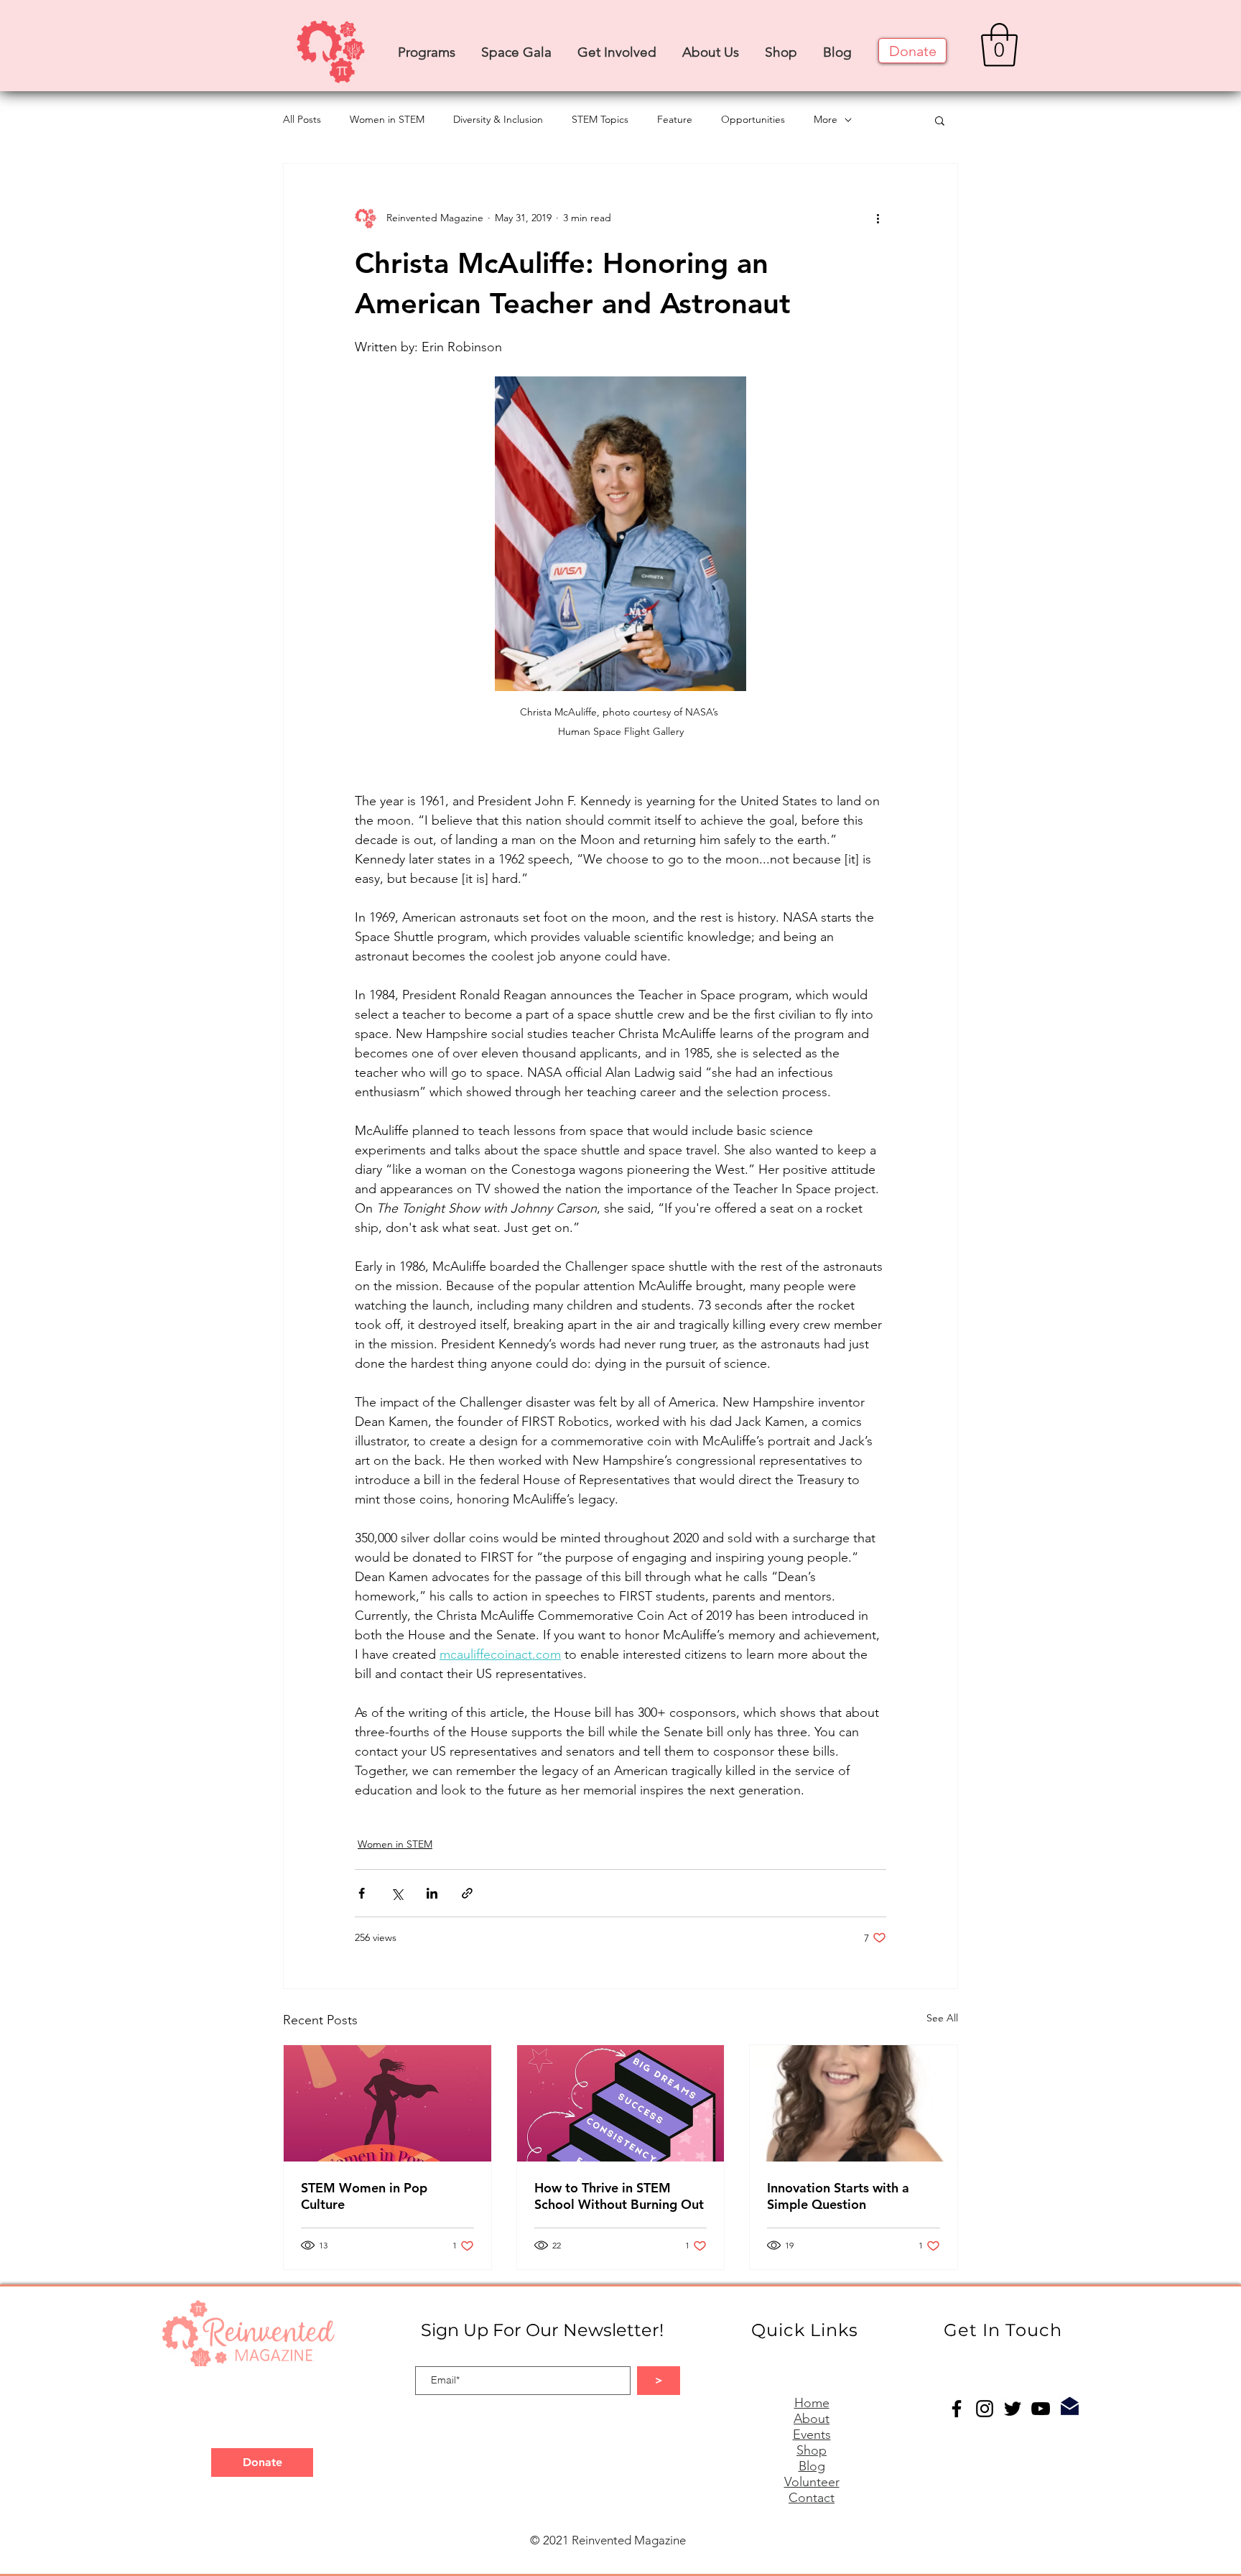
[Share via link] (467, 1893)
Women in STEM (387, 119)
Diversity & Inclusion (498, 119)
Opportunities (753, 119)
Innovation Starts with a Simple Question (838, 2196)
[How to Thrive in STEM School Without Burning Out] (621, 2103)
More (826, 119)
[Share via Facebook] (362, 1893)
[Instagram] (985, 2409)
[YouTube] (1041, 2409)
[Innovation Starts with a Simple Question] (854, 2103)
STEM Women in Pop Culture (364, 2196)
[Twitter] (1013, 2409)
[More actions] (878, 218)
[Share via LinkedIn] (432, 1893)
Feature (675, 119)
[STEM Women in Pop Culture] (387, 2103)
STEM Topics (600, 119)
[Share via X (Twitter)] (397, 1893)
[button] (427, 46)
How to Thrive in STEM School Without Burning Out (619, 2196)
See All (942, 2018)
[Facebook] (957, 2409)
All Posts (302, 119)
